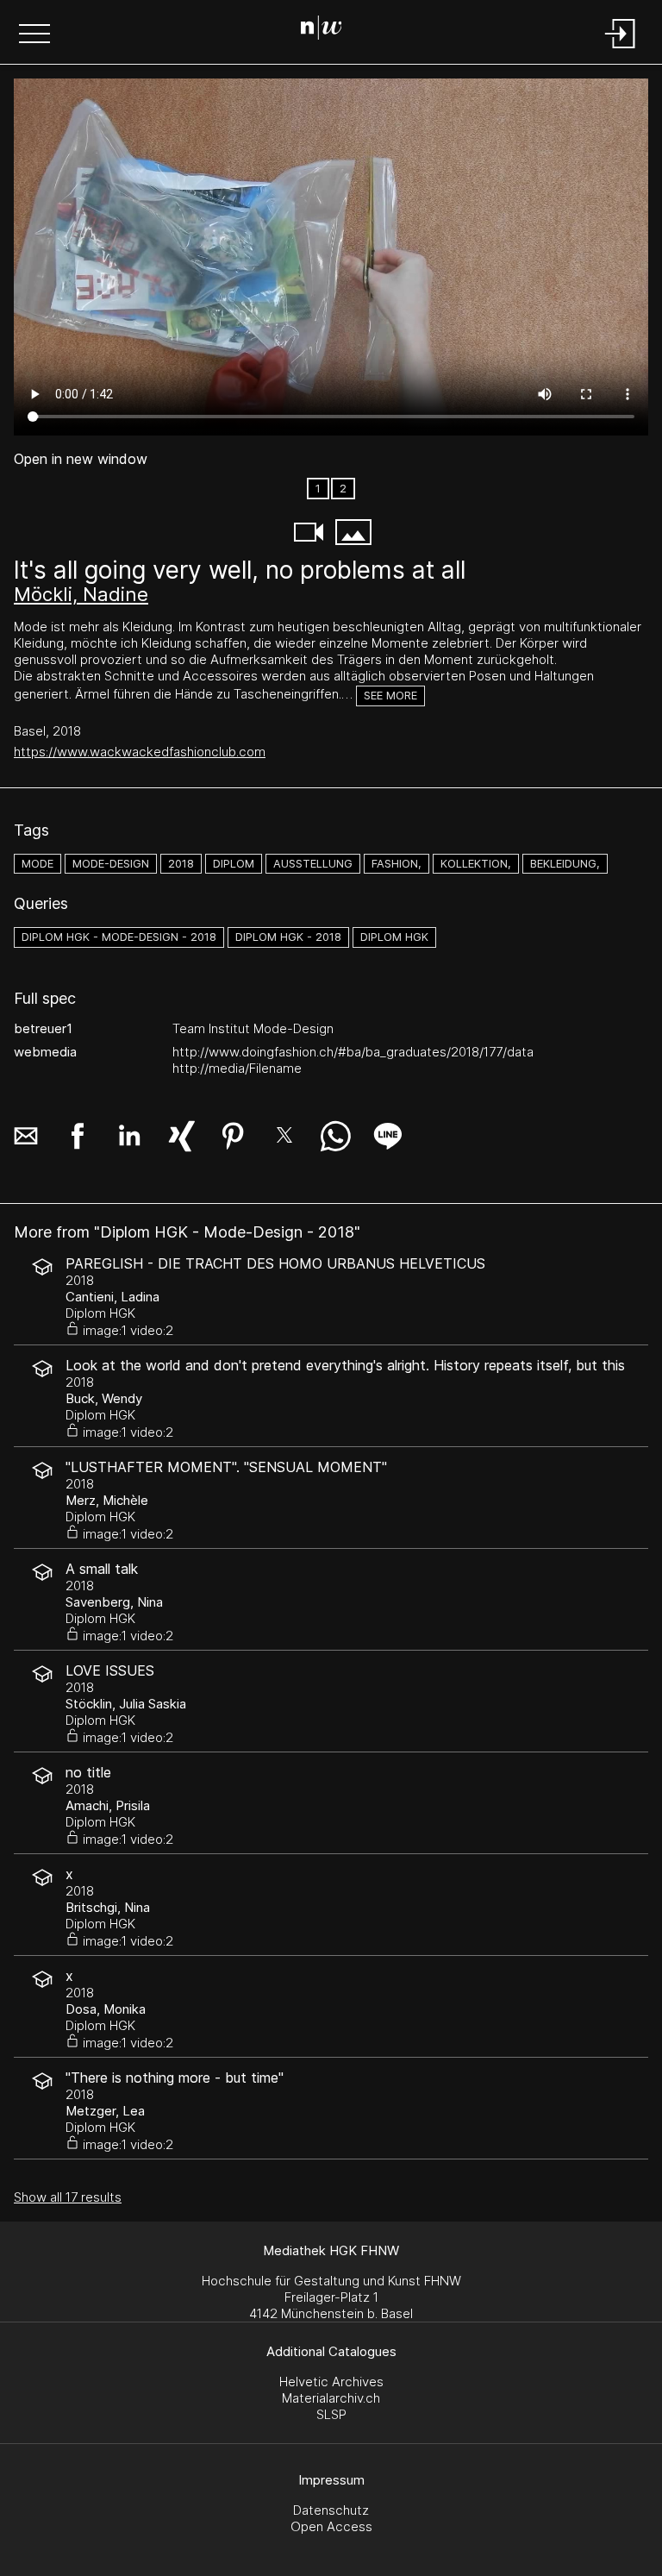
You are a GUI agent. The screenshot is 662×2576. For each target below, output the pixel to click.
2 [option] (343, 489)
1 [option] (318, 489)
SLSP (331, 2414)
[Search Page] (328, 30)
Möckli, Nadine (81, 594)
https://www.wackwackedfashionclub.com (140, 752)
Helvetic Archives (331, 2382)
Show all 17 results (68, 2197)
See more (390, 696)
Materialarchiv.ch (331, 2398)
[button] (34, 35)
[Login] (621, 50)
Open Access (331, 2526)
